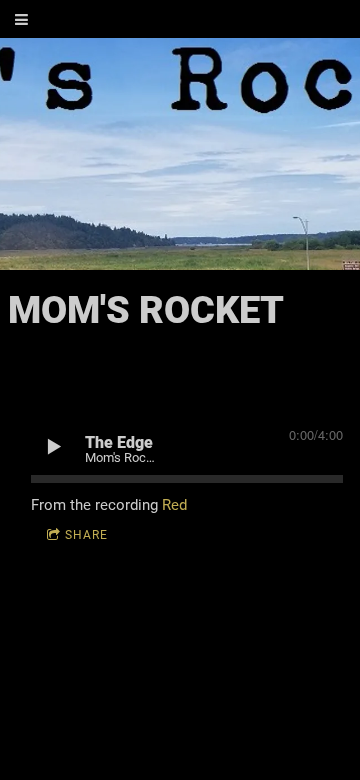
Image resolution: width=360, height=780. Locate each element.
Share (86, 535)
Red (174, 505)
